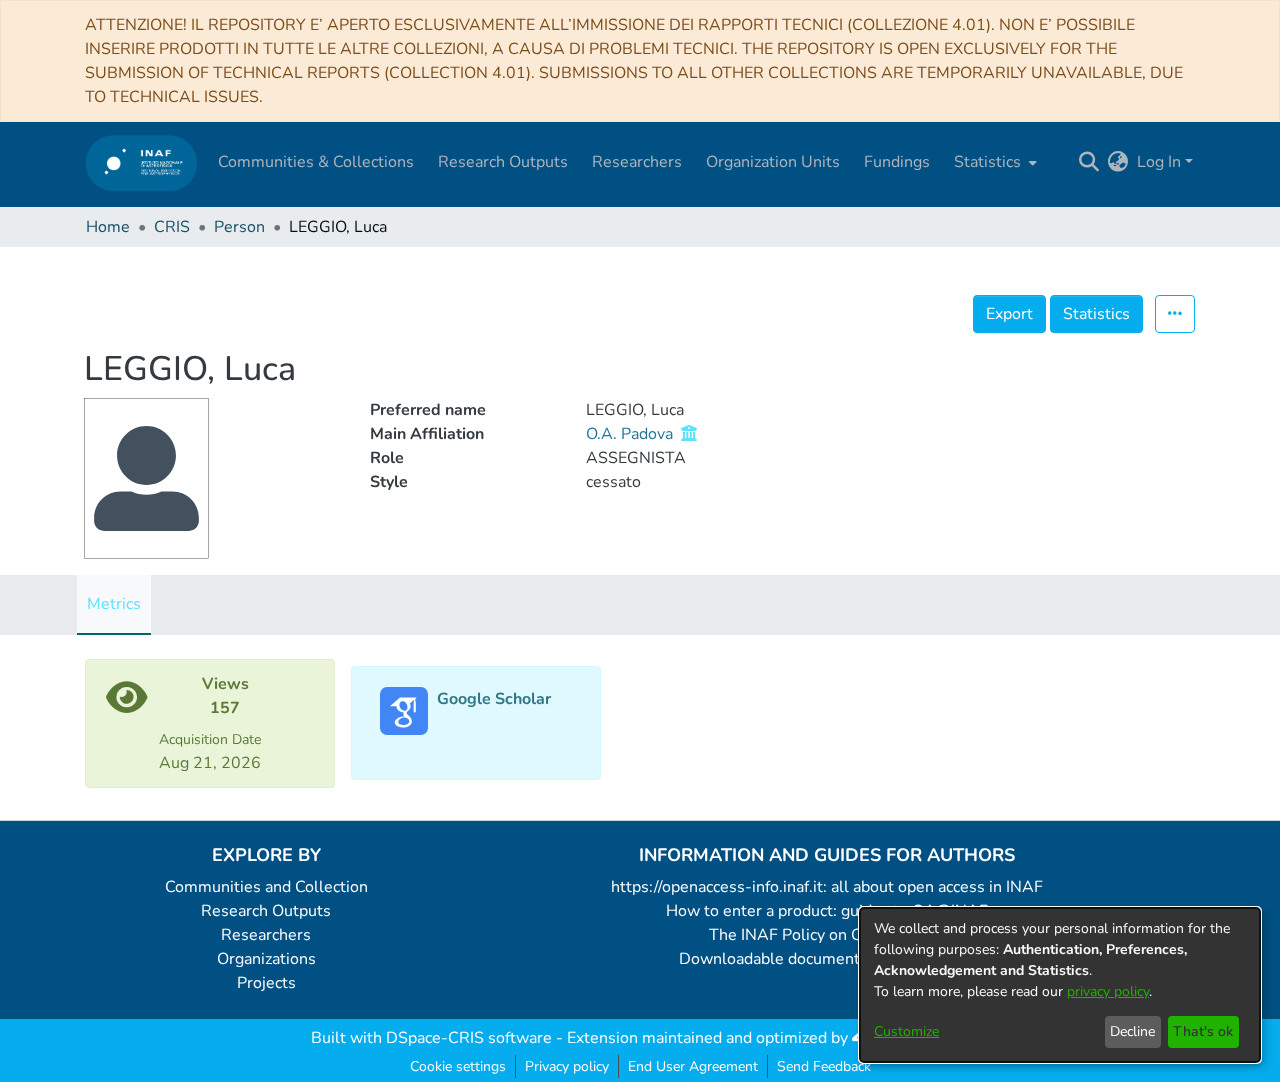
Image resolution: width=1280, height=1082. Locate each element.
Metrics (114, 604)
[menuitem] (993, 162)
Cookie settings (458, 1066)
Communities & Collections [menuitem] (316, 162)
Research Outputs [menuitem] (503, 162)
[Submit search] (1089, 162)
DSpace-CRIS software (469, 1038)
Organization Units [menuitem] (773, 162)
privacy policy (1108, 991)
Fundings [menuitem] (897, 162)
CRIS (172, 227)
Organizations (266, 959)
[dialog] (1060, 985)
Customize (906, 1031)
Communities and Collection (266, 887)
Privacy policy (567, 1066)
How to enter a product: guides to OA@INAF (827, 911)
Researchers (266, 935)
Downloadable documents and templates (827, 959)
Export (1009, 314)
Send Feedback (824, 1066)
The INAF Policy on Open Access (827, 935)
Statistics (1096, 314)
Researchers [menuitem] (637, 162)
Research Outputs (266, 911)
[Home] (141, 162)
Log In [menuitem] (1159, 162)
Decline (1132, 1031)
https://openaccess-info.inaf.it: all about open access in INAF (827, 887)
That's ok (1203, 1031)
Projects (266, 983)
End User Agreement (693, 1066)
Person (239, 227)
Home (108, 227)
